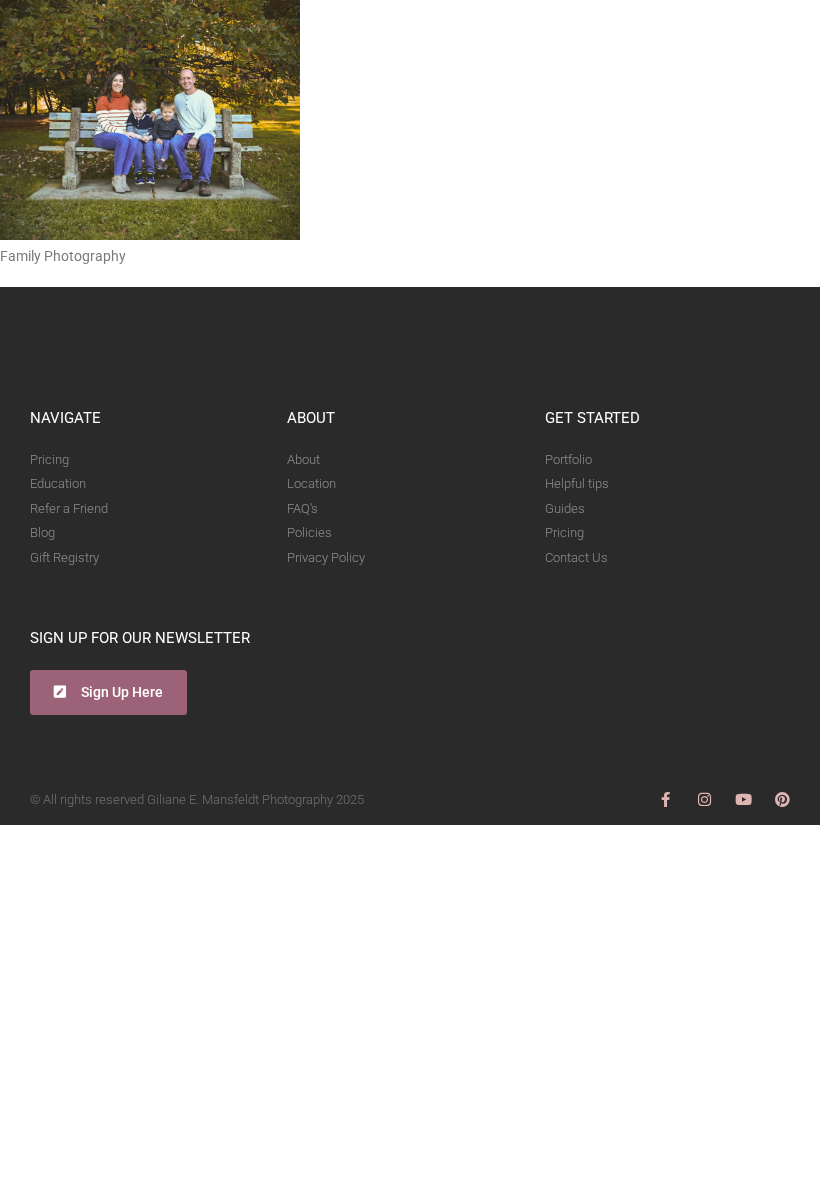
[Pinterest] (782, 799)
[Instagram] (704, 799)
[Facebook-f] (665, 799)
